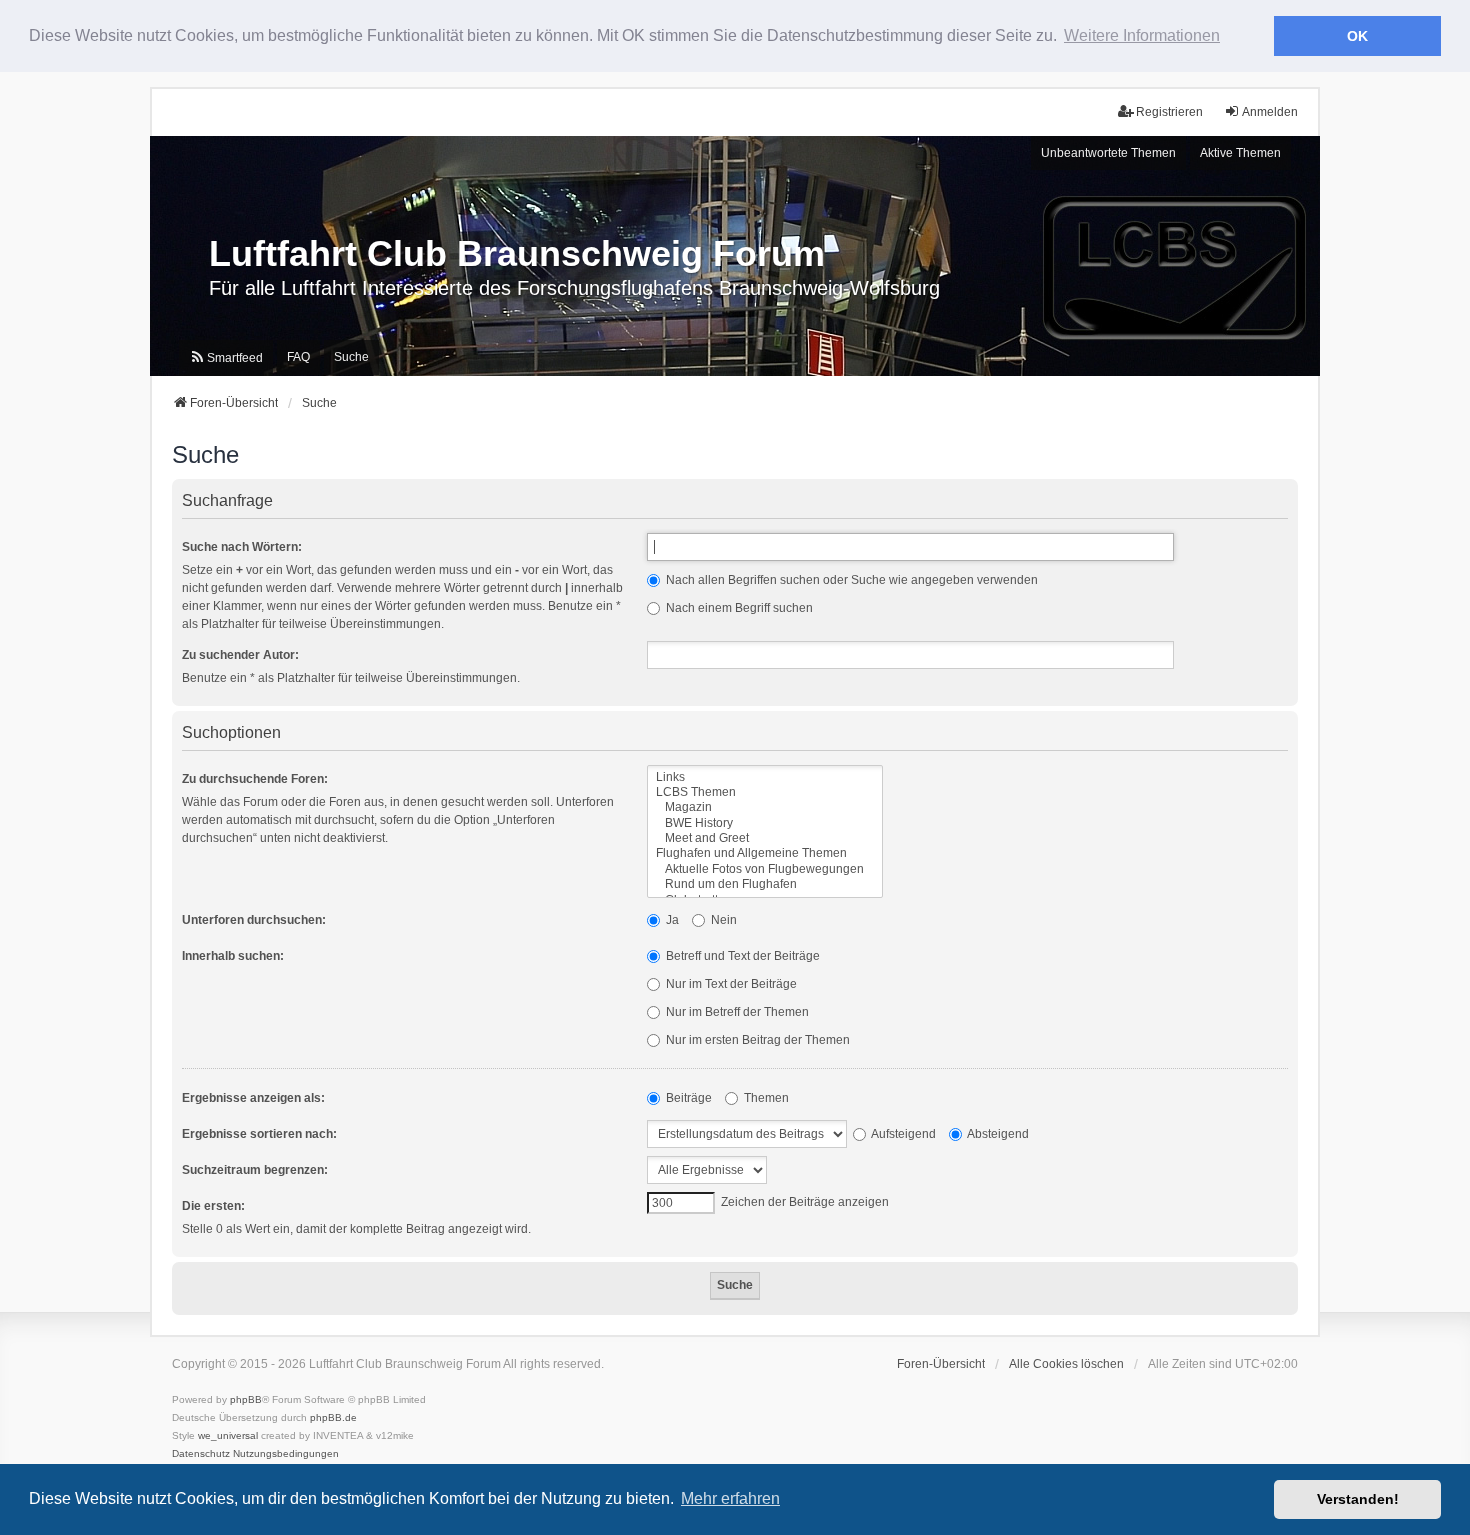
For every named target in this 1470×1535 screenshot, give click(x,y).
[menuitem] (226, 358)
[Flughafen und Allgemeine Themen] (765, 853)
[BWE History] (765, 823)
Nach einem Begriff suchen (738, 608)
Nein (722, 920)
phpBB (246, 1399)
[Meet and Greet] (765, 838)
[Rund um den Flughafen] (765, 884)
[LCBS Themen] (765, 792)
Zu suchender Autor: (240, 655)
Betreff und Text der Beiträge (741, 956)
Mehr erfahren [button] (730, 1498)
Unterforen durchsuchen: (254, 920)
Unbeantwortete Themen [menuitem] (1108, 153)
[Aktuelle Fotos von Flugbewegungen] (765, 869)
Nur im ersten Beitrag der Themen (756, 1040)
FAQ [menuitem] (298, 357)
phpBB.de (333, 1417)
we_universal (228, 1435)
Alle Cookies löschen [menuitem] (1066, 1364)
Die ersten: (213, 1206)
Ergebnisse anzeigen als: (253, 1098)
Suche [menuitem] (351, 357)
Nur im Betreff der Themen (736, 1012)
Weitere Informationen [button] (1142, 35)
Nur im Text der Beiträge (730, 984)
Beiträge (687, 1098)
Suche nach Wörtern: (242, 547)
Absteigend (997, 1134)
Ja (671, 920)
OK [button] (1357, 36)
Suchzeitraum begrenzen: (255, 1170)
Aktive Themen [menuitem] (1240, 153)
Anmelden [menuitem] (1270, 112)
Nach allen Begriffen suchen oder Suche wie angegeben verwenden (850, 580)
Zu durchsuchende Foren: (255, 779)
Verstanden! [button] (1358, 1499)
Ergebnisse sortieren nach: (259, 1134)
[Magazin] (765, 807)
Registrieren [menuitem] (1169, 112)
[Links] (765, 777)
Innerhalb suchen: (233, 956)
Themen (765, 1098)
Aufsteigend (902, 1134)
